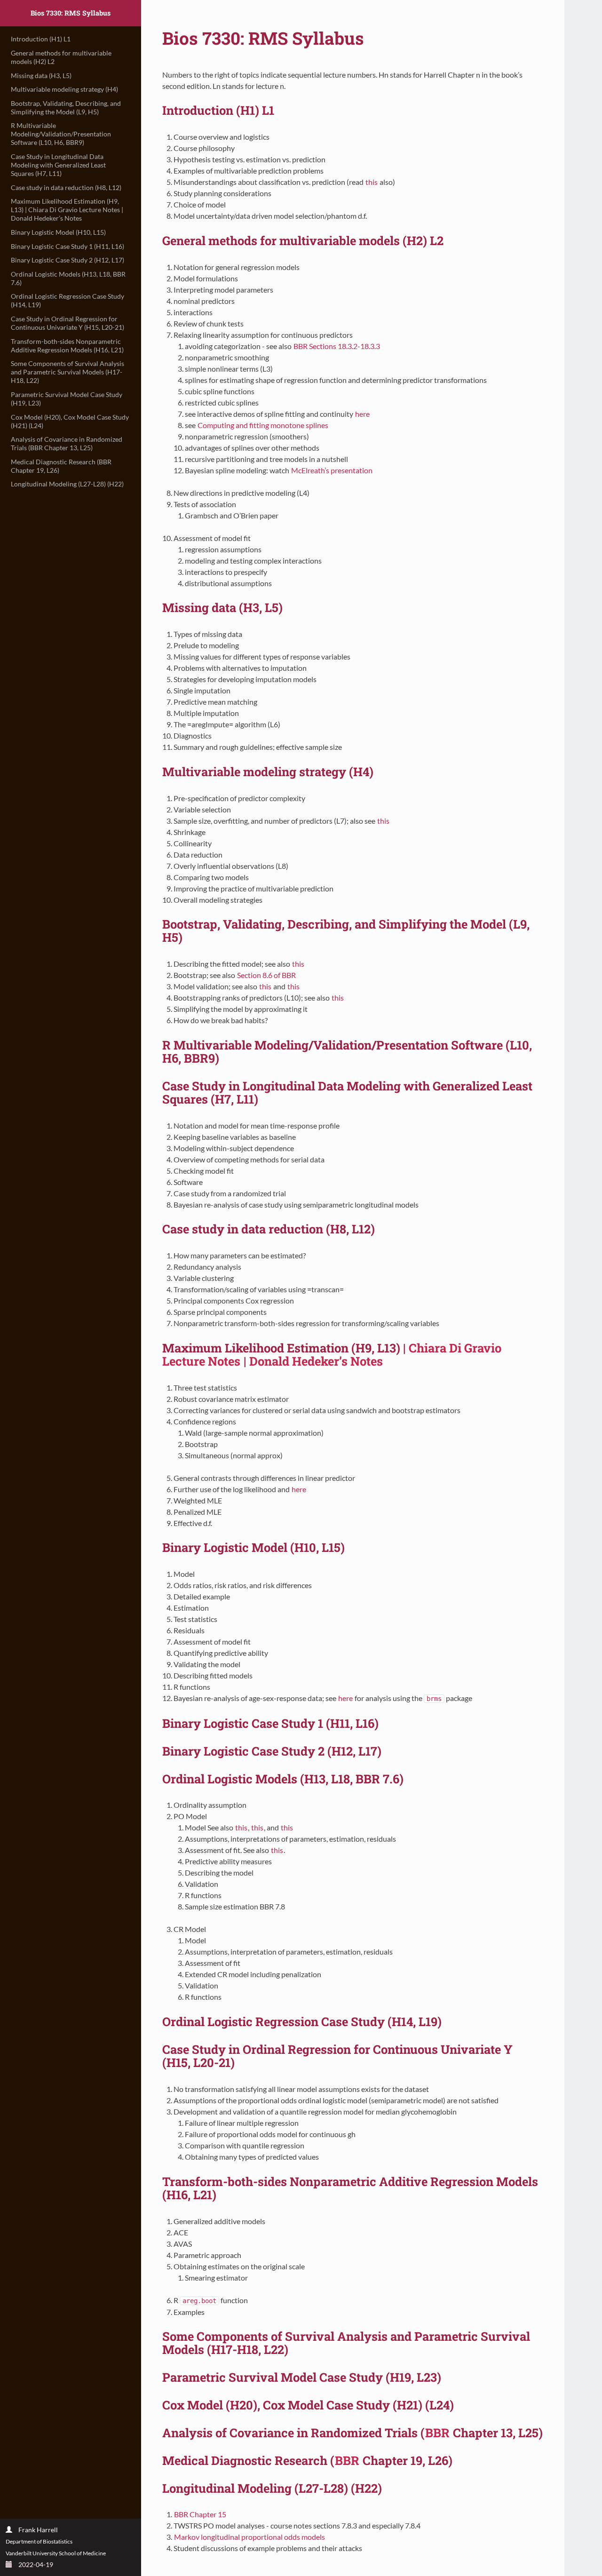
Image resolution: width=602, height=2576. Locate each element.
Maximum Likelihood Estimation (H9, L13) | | (67, 210)
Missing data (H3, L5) (41, 76)
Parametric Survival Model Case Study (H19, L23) (67, 399)
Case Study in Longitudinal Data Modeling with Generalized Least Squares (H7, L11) (58, 165)
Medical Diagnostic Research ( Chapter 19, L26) (61, 466)
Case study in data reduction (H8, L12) (66, 187)
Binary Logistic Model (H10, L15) (58, 232)
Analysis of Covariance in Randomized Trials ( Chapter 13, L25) (67, 443)
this (372, 182)
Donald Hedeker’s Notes (316, 1361)
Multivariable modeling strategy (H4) (64, 89)
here (362, 414)
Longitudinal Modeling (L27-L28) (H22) (67, 484)
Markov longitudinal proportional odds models (250, 2537)
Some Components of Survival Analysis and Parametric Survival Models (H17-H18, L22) (67, 372)
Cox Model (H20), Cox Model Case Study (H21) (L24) (70, 421)
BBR (437, 2433)
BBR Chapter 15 (200, 2514)
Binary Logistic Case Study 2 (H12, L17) (67, 260)
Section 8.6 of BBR (266, 975)
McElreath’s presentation (332, 470)
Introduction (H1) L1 (41, 39)
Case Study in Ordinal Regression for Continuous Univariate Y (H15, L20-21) (67, 323)
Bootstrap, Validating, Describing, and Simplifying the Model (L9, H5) (66, 107)
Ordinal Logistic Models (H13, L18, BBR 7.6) (68, 278)
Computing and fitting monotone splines (263, 425)
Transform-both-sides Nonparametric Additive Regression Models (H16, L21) (67, 346)
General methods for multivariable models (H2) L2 (61, 57)
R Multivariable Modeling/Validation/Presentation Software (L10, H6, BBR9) (61, 134)
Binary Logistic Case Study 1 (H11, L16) (67, 246)
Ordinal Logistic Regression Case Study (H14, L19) (67, 300)
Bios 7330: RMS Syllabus (71, 13)
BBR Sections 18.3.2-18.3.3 (337, 346)
